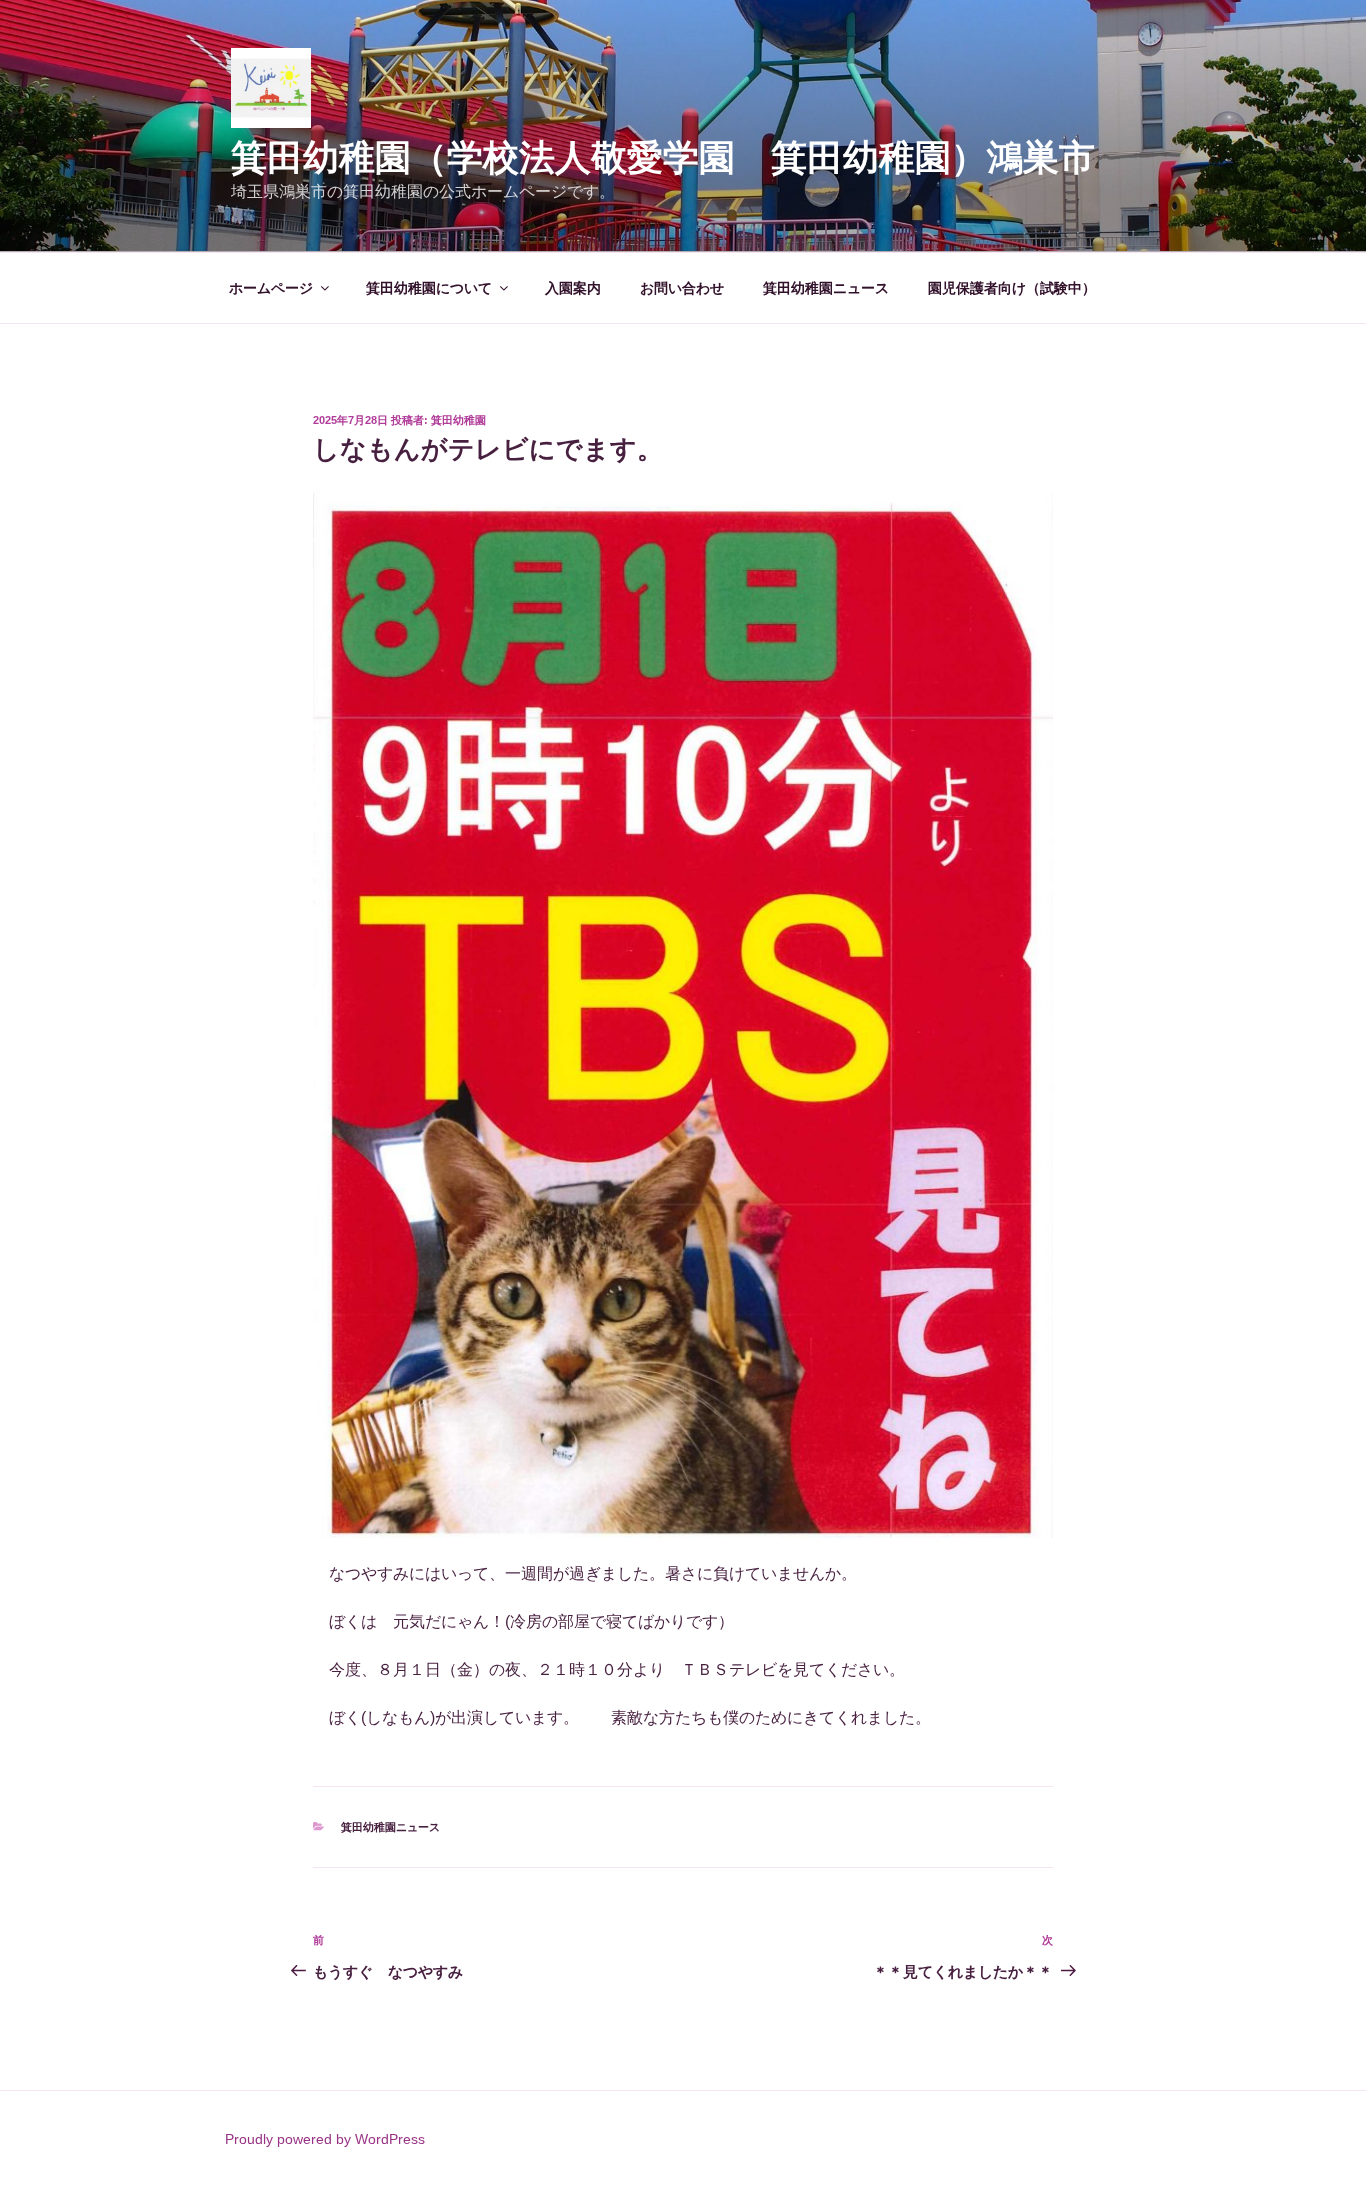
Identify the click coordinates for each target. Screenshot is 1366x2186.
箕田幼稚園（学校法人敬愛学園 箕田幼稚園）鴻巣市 (681, 157)
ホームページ (271, 288)
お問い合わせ (682, 288)
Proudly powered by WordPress (325, 2139)
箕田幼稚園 (458, 420)
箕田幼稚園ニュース (826, 288)
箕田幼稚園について (429, 288)
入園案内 (573, 288)
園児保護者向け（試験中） (1012, 288)
